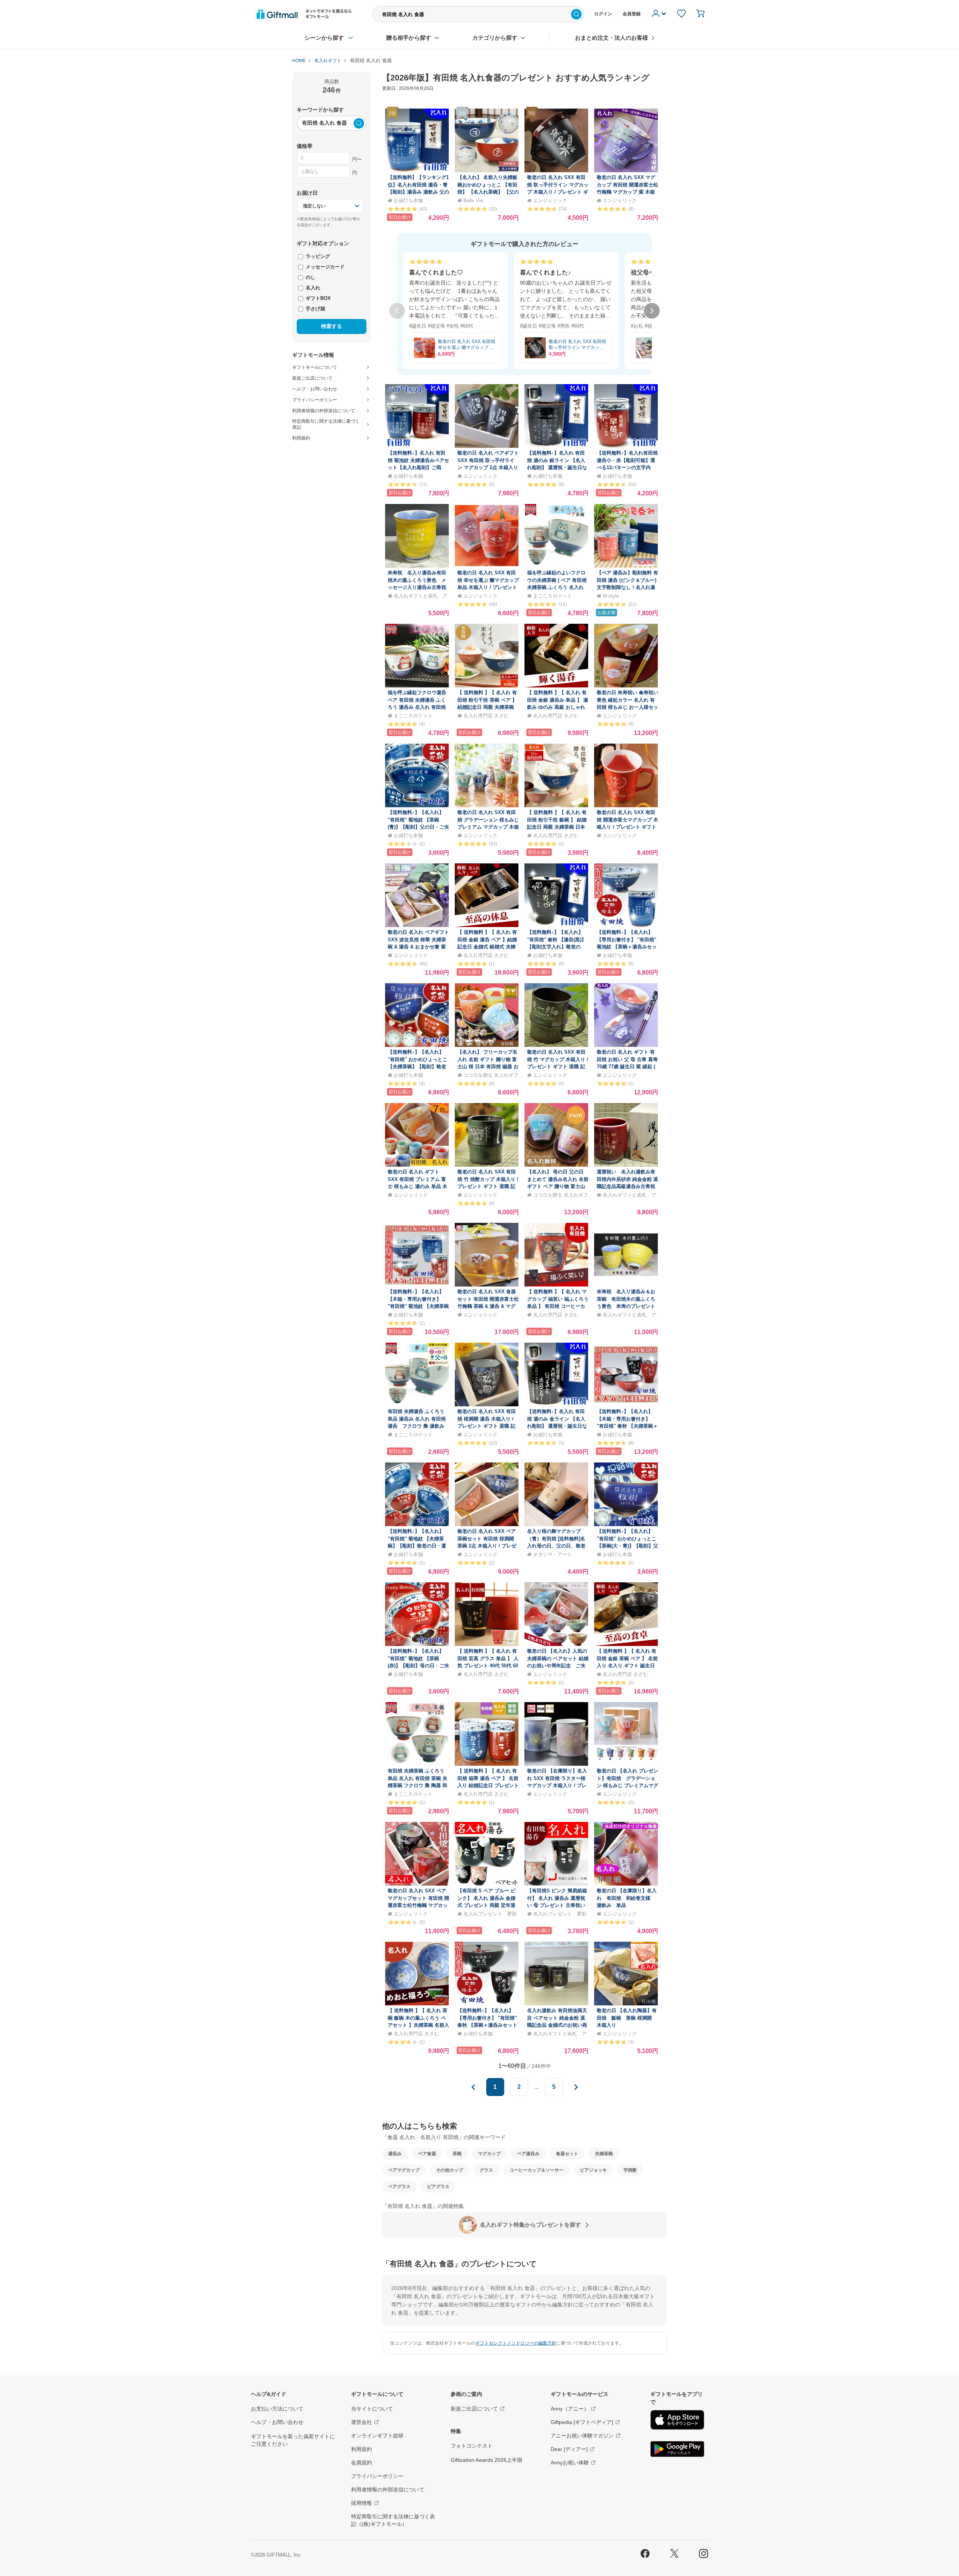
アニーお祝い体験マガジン (582, 2436)
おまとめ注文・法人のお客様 (612, 38)
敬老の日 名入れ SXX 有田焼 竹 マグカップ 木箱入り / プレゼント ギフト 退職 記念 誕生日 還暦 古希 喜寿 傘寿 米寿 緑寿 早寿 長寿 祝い (558, 1067)
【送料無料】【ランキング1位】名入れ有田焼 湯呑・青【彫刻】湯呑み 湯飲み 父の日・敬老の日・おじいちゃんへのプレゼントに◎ (418, 192)
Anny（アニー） (570, 2409)
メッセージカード (324, 267)
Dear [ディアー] (569, 2449)
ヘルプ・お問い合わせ (277, 2422)
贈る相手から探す (409, 38)
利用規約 (361, 2449)
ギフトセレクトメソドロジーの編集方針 (516, 2343)
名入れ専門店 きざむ (486, 716)
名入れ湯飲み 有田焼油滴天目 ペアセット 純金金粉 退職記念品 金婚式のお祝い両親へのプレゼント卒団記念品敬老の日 (557, 2025)
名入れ (312, 288)
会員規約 (361, 2463)
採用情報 (361, 2503)
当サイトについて (372, 2409)
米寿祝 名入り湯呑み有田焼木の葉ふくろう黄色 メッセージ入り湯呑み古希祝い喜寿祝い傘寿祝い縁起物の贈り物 (417, 587)
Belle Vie (473, 201)
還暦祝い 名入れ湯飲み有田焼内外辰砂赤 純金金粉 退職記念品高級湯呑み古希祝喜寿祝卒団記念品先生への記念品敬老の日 (627, 1186)
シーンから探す (324, 38)
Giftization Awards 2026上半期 (486, 2460)
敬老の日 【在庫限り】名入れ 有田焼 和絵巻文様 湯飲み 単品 (627, 1898)
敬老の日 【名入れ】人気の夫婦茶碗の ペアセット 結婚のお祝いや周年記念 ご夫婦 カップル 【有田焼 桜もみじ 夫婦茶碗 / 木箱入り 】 (558, 1666)
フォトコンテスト (472, 2446)
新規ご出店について (474, 2409)
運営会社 (361, 2422)
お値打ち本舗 (408, 201)
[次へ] (652, 311)
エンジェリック (550, 201)
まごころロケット (553, 596)
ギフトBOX (317, 298)
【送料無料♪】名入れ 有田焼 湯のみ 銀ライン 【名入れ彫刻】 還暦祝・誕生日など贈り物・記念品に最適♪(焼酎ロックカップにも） (557, 467)
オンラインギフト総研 (377, 2436)
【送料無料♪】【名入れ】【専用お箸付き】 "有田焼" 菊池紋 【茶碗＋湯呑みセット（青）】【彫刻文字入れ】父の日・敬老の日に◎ (627, 947)
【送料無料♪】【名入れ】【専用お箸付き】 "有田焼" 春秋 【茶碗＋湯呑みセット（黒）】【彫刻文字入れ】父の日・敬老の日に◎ (487, 2025)
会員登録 (632, 14)
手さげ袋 (315, 309)
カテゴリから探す (495, 38)
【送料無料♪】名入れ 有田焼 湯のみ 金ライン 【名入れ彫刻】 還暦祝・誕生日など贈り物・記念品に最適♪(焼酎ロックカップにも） (557, 1426)
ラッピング (317, 256)
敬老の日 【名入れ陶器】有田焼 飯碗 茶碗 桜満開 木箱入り (627, 2018)
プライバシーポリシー (377, 2476)
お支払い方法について (277, 2409)
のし (310, 277)
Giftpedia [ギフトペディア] (582, 2422)
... (536, 2087)
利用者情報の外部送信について (388, 2490)
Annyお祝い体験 (570, 2463)
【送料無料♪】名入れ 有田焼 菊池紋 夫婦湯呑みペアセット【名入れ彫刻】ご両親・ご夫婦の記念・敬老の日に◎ (418, 467)
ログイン (603, 14)
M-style (611, 596)
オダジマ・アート (553, 1554)
